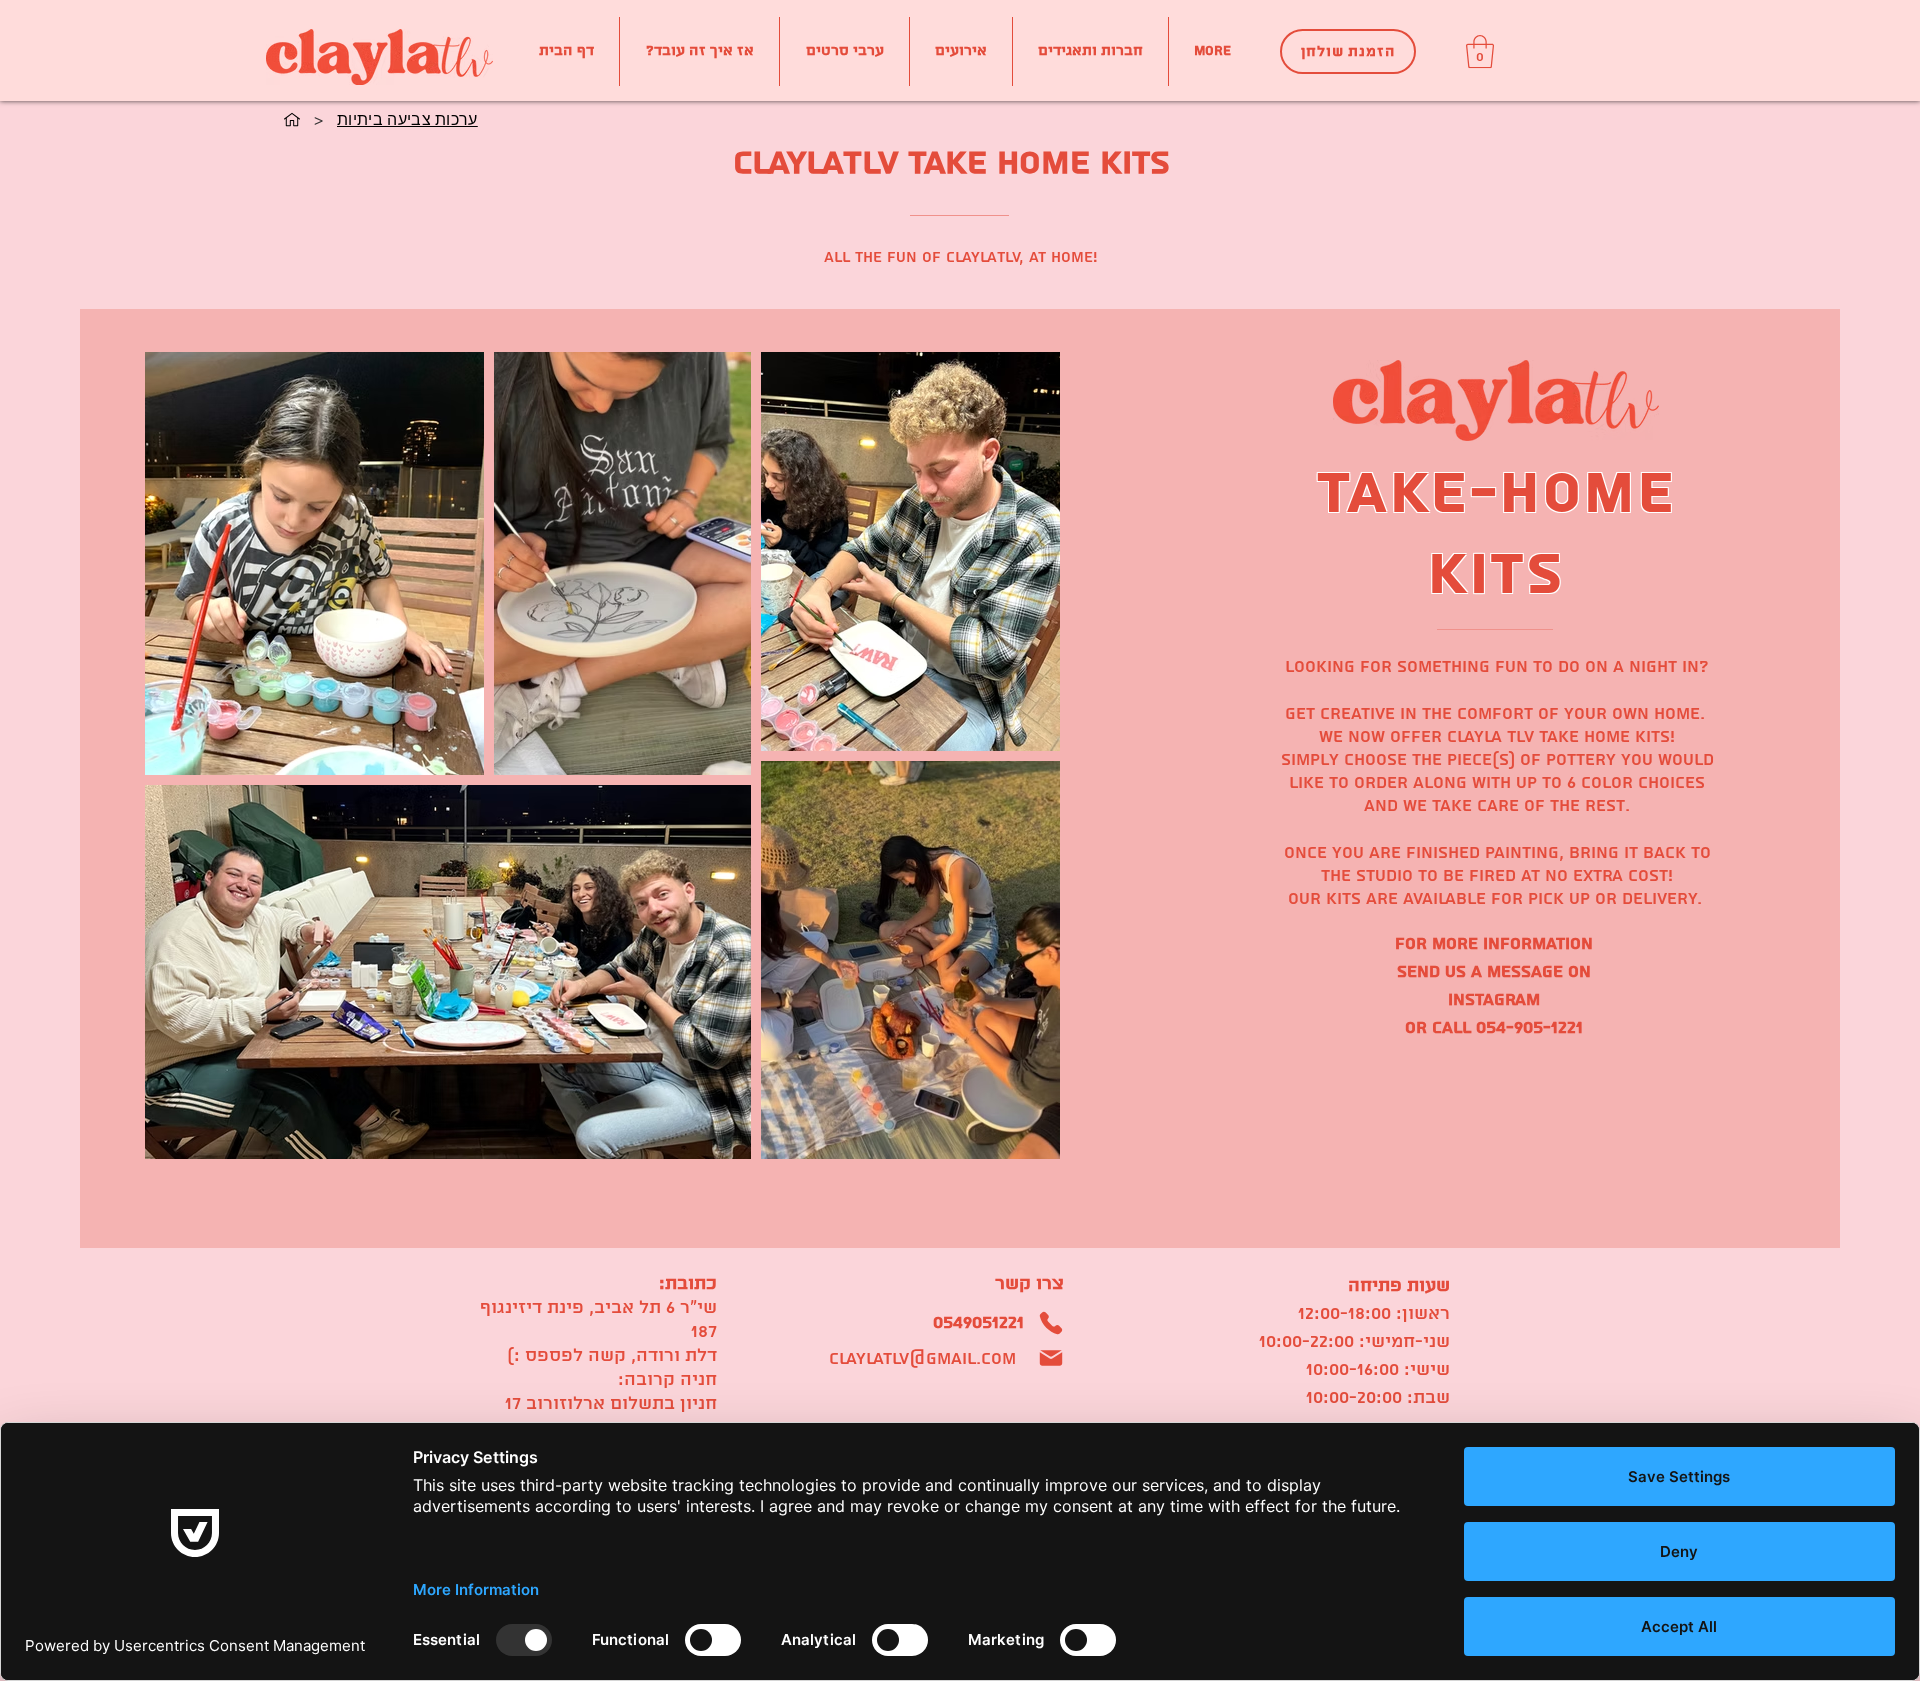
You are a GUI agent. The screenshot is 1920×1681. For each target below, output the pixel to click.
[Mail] (1051, 1358)
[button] (1480, 51)
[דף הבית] (292, 119)
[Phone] (1051, 1323)
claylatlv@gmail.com (922, 1358)
